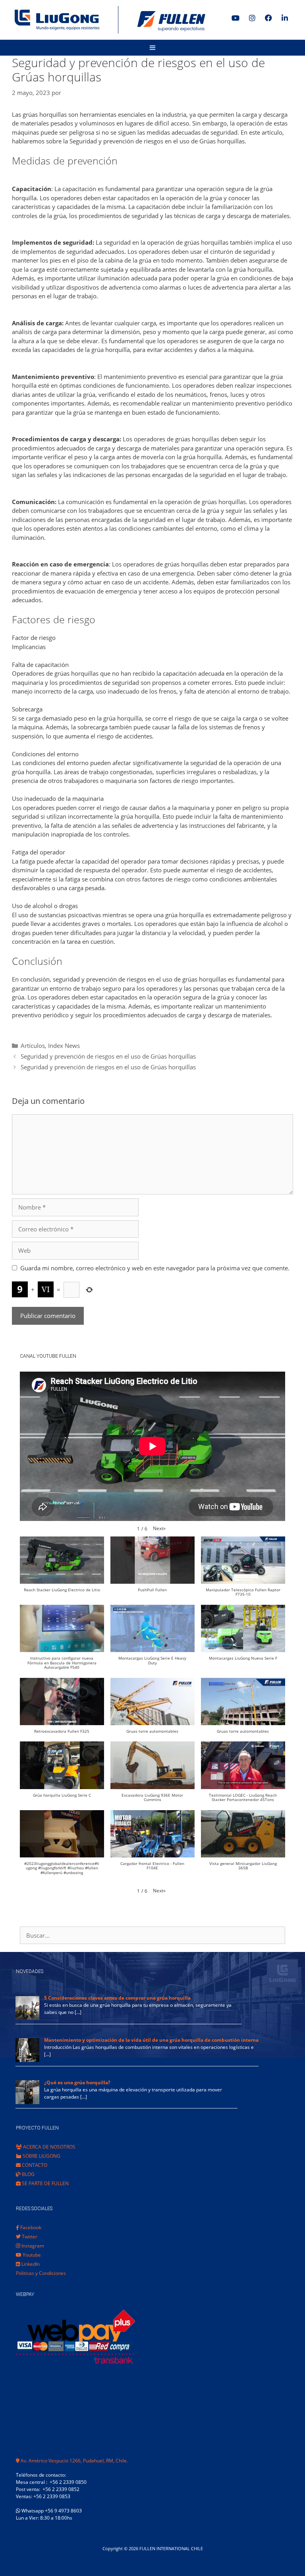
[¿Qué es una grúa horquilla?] (27, 2102)
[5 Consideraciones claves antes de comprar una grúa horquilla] (27, 2018)
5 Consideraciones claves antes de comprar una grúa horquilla (117, 1998)
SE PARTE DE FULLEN (45, 2183)
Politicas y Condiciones (41, 2273)
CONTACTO (34, 2165)
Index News (64, 1045)
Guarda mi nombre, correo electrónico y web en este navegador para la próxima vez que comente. (155, 1268)
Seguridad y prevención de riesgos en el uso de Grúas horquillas (108, 1056)
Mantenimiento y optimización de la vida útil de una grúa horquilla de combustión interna (151, 2040)
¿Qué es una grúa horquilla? (77, 2082)
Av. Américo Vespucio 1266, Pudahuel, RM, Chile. (74, 2461)
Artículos (33, 1045)
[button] (159, 1529)
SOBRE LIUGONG (41, 2156)
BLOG (28, 2174)
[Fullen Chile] (107, 20)
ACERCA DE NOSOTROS (49, 2147)
